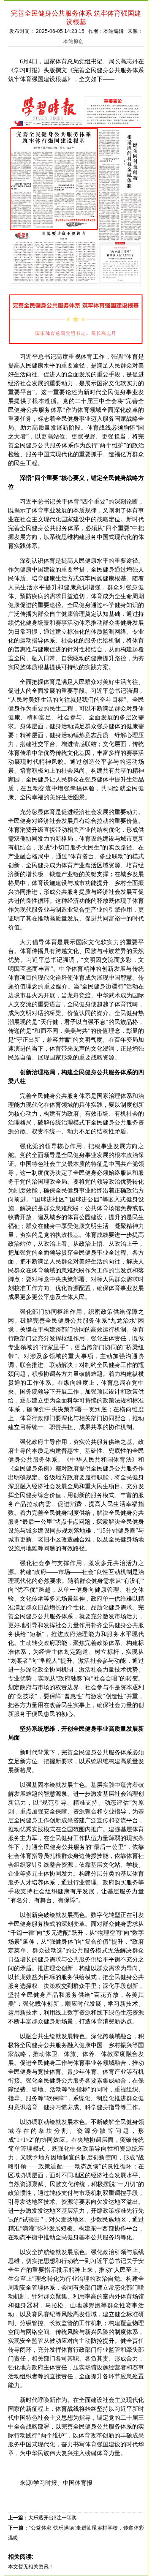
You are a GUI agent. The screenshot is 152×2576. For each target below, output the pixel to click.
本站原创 (73, 41)
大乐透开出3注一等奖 (53, 2518)
